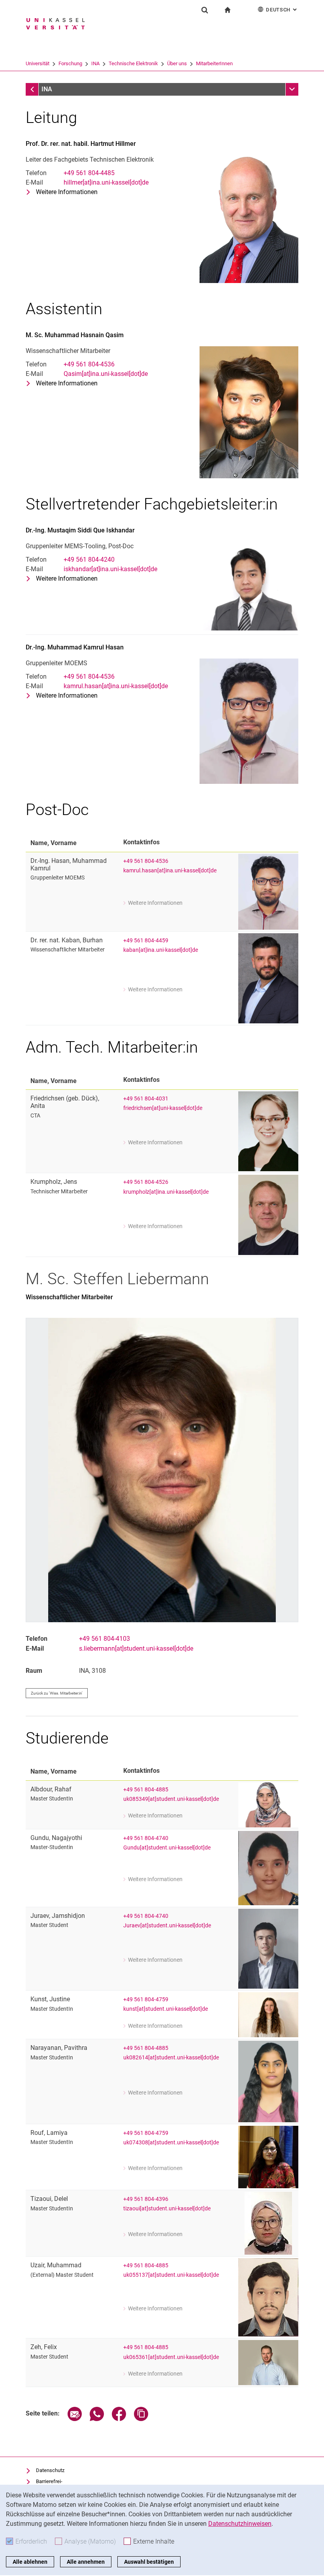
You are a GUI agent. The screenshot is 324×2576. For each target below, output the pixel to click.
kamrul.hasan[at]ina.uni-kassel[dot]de (116, 686)
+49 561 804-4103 (105, 1639)
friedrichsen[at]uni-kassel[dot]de (163, 1108)
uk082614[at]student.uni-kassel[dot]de (171, 2058)
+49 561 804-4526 (146, 1182)
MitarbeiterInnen (214, 63)
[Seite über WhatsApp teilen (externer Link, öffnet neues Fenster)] (97, 2419)
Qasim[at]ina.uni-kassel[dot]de (106, 374)
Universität (38, 63)
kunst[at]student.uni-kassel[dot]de (166, 2009)
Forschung (70, 63)
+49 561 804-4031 (146, 1099)
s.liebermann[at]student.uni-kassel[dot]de (136, 1648)
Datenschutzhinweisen (240, 2524)
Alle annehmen (86, 2562)
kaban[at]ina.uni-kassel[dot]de (161, 950)
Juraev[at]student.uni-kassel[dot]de (167, 1926)
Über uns (177, 63)
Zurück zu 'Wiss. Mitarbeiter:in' (57, 1693)
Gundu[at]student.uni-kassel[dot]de (167, 1848)
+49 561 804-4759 (146, 1999)
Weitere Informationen (67, 192)
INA (95, 63)
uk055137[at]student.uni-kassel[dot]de (171, 2275)
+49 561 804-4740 (146, 1838)
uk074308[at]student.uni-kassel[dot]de (171, 2143)
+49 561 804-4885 (146, 1790)
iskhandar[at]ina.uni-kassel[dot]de (110, 569)
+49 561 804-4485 (89, 173)
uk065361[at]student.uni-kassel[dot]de (171, 2357)
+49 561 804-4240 (89, 560)
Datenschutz (50, 2470)
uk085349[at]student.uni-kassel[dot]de (171, 1799)
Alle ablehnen (30, 2562)
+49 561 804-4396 (146, 2199)
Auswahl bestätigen (149, 2562)
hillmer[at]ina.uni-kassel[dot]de (106, 182)
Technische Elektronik (133, 63)
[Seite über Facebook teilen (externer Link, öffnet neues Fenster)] (119, 2419)
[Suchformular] (205, 10)
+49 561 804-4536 (89, 364)
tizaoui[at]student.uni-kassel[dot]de (167, 2209)
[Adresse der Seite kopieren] (141, 2419)
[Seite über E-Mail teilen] (75, 2419)
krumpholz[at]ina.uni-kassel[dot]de (166, 1192)
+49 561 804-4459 (146, 941)
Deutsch (282, 10)
